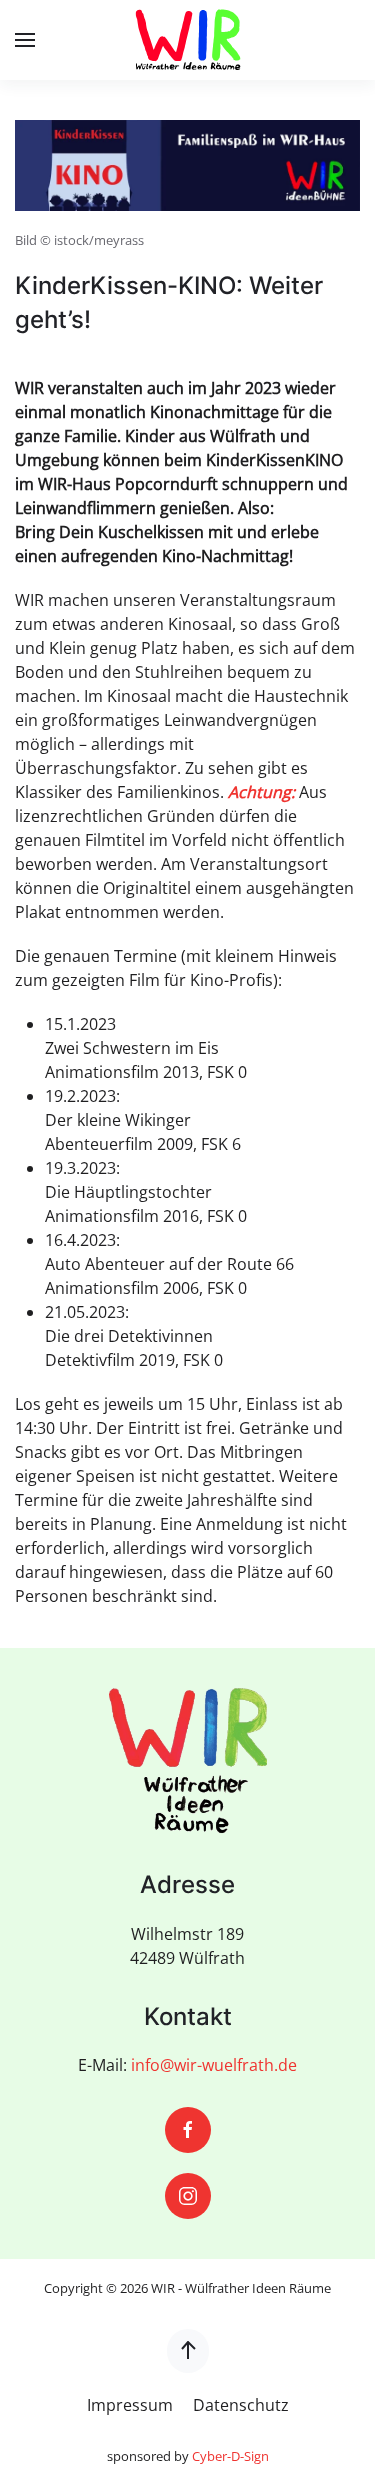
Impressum (130, 2405)
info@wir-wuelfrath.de (214, 2065)
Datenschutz (241, 2405)
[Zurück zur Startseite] (188, 40)
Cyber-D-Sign (230, 2456)
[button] (25, 40)
